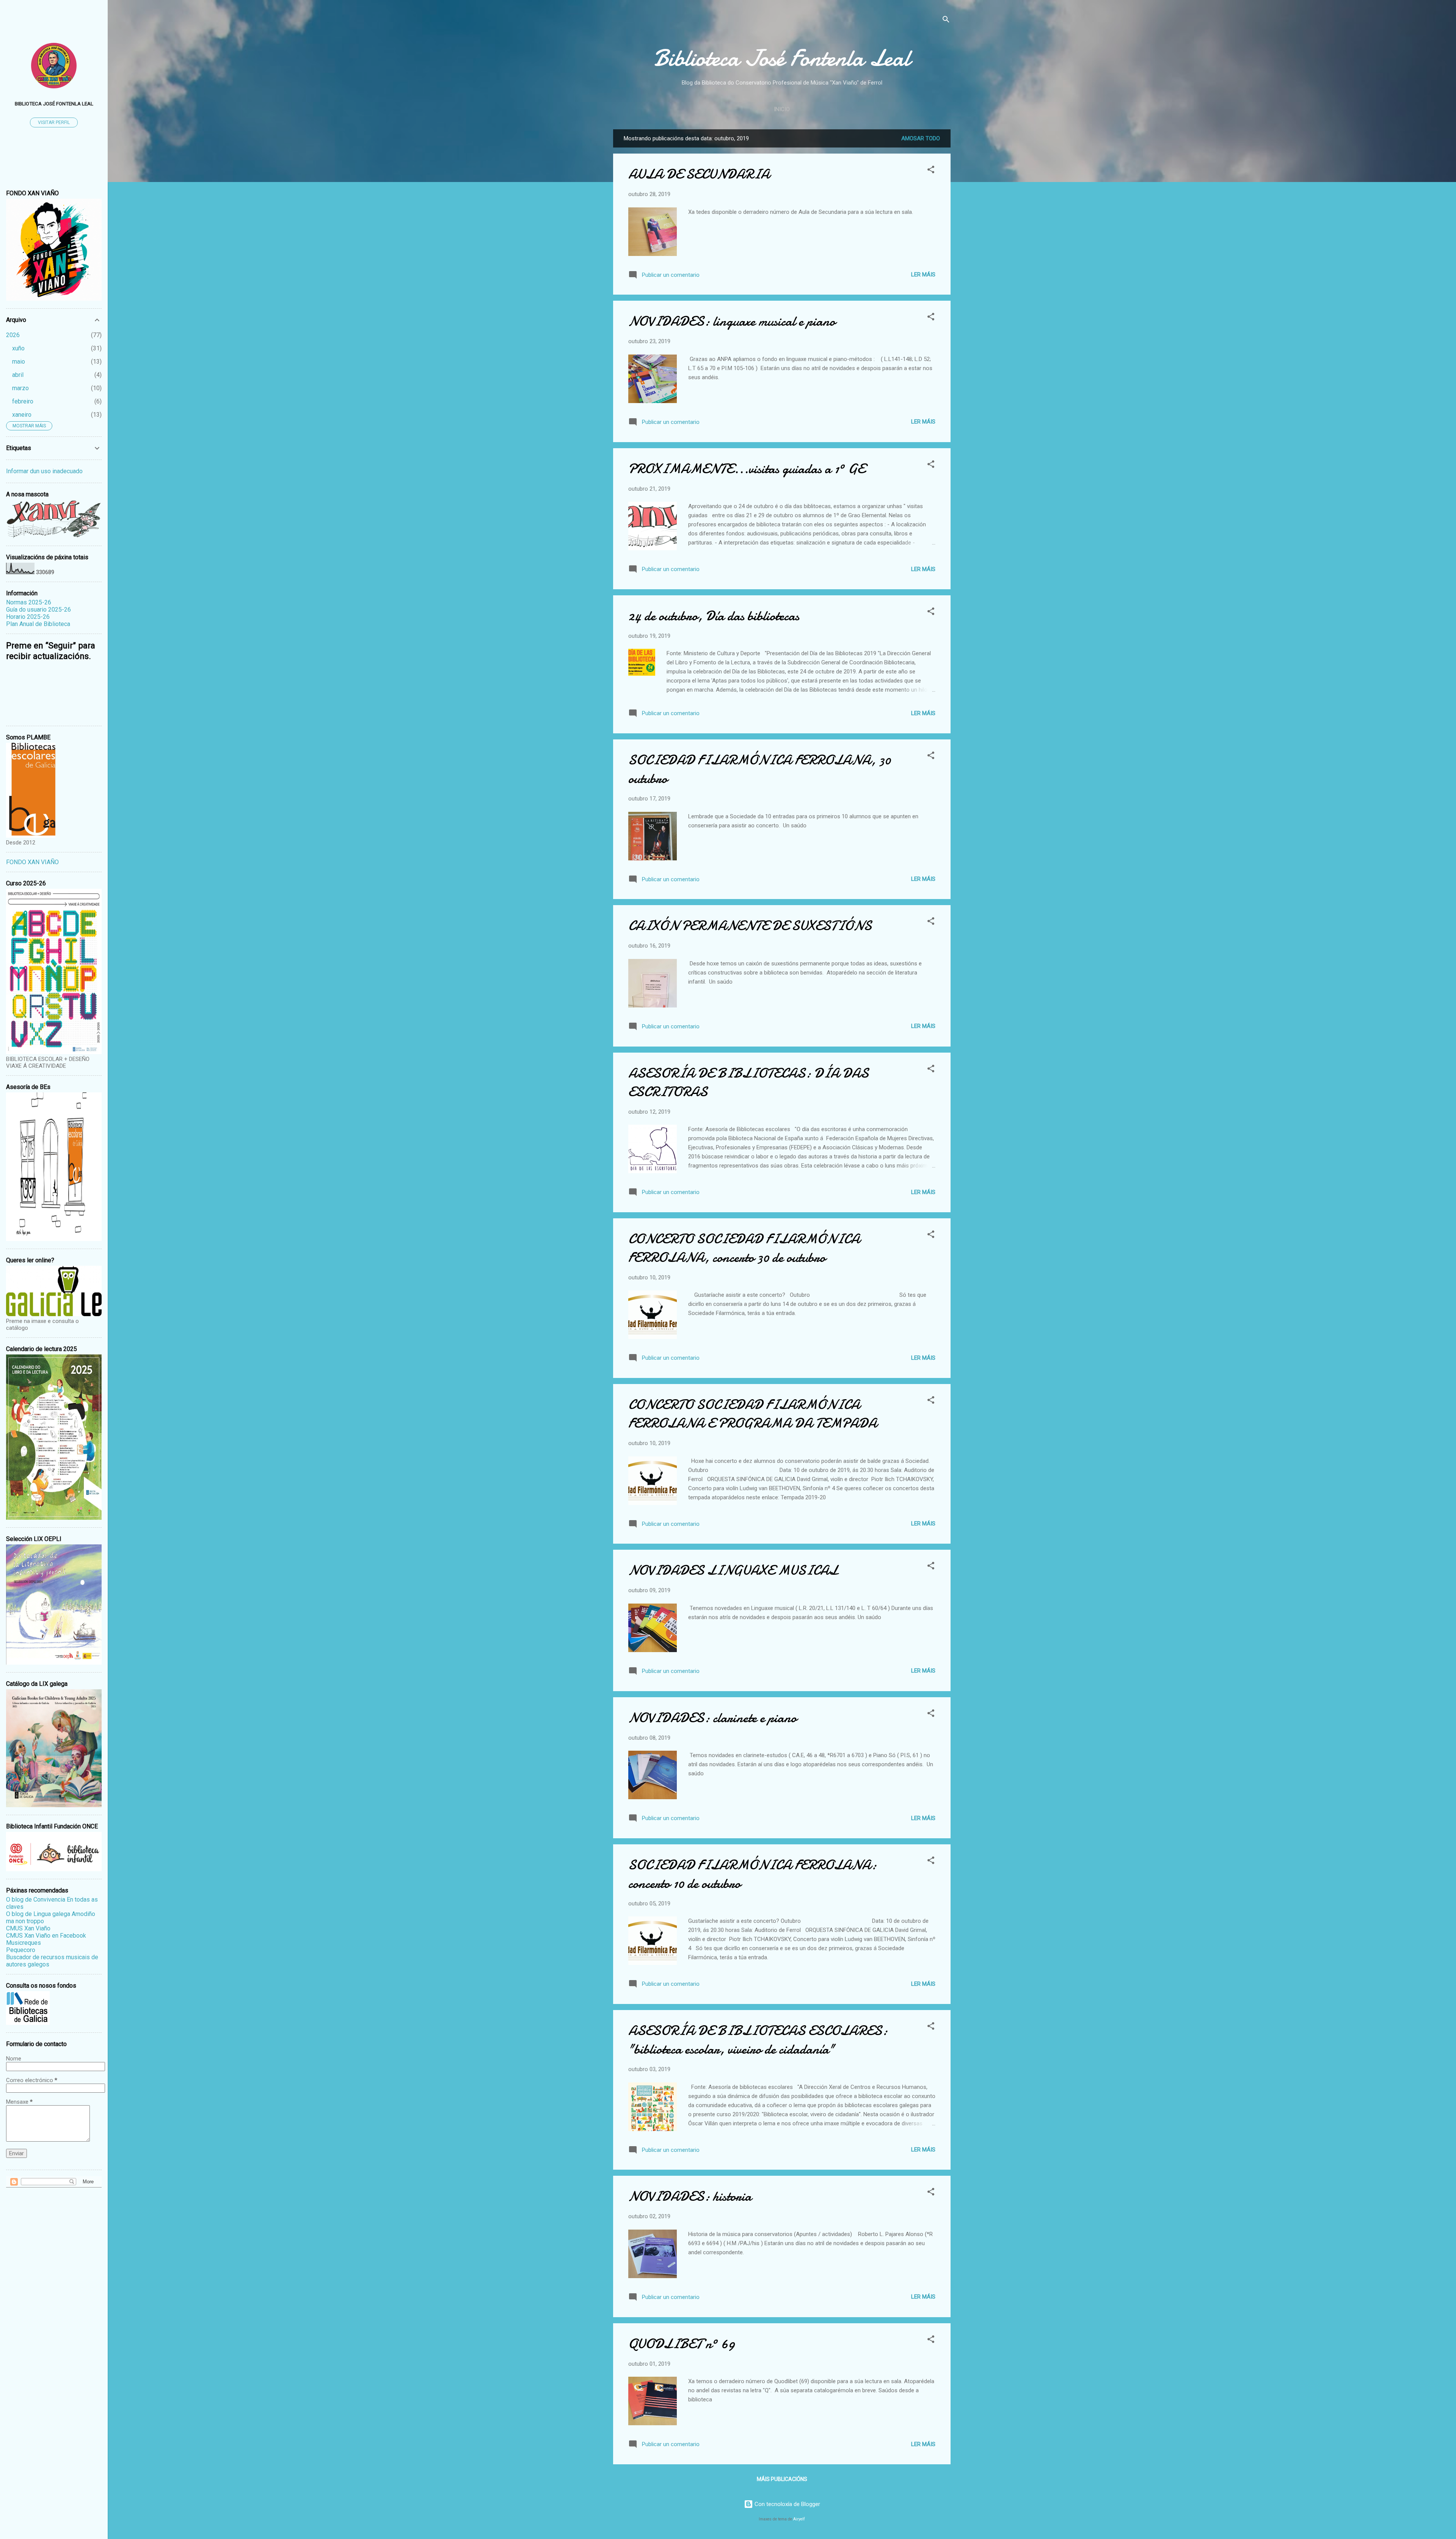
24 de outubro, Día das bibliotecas (714, 616)
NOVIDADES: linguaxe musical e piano (732, 321)
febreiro (23, 401)
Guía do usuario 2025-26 (38, 610)
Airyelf (799, 2519)
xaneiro (22, 415)
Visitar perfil (54, 122)
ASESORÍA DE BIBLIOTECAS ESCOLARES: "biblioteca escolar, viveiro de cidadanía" (758, 2040)
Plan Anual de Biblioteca (38, 624)
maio (19, 362)
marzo (20, 388)
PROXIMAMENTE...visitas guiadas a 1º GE (747, 469)
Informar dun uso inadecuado (44, 471)
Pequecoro (21, 1950)
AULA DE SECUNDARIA (699, 174)
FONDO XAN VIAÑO (32, 862)
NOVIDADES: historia (690, 2196)
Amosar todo (921, 138)
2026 (13, 335)
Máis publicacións (782, 2479)
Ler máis (923, 275)
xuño (18, 348)
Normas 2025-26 (29, 602)
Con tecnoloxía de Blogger (787, 2504)
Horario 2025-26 (28, 617)
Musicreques (24, 1943)
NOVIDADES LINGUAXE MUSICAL (733, 1570)
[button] (931, 171)
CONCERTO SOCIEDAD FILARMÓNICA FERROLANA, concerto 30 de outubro (744, 1248)
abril (18, 375)
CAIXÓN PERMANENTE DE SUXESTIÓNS (750, 926)
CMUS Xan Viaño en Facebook (46, 1936)
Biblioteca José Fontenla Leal (782, 58)
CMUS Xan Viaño (28, 1928)
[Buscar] (946, 21)
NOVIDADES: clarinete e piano (712, 1718)
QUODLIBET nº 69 (682, 2344)
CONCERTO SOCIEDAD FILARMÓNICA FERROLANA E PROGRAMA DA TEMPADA (753, 1414)
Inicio (782, 109)
